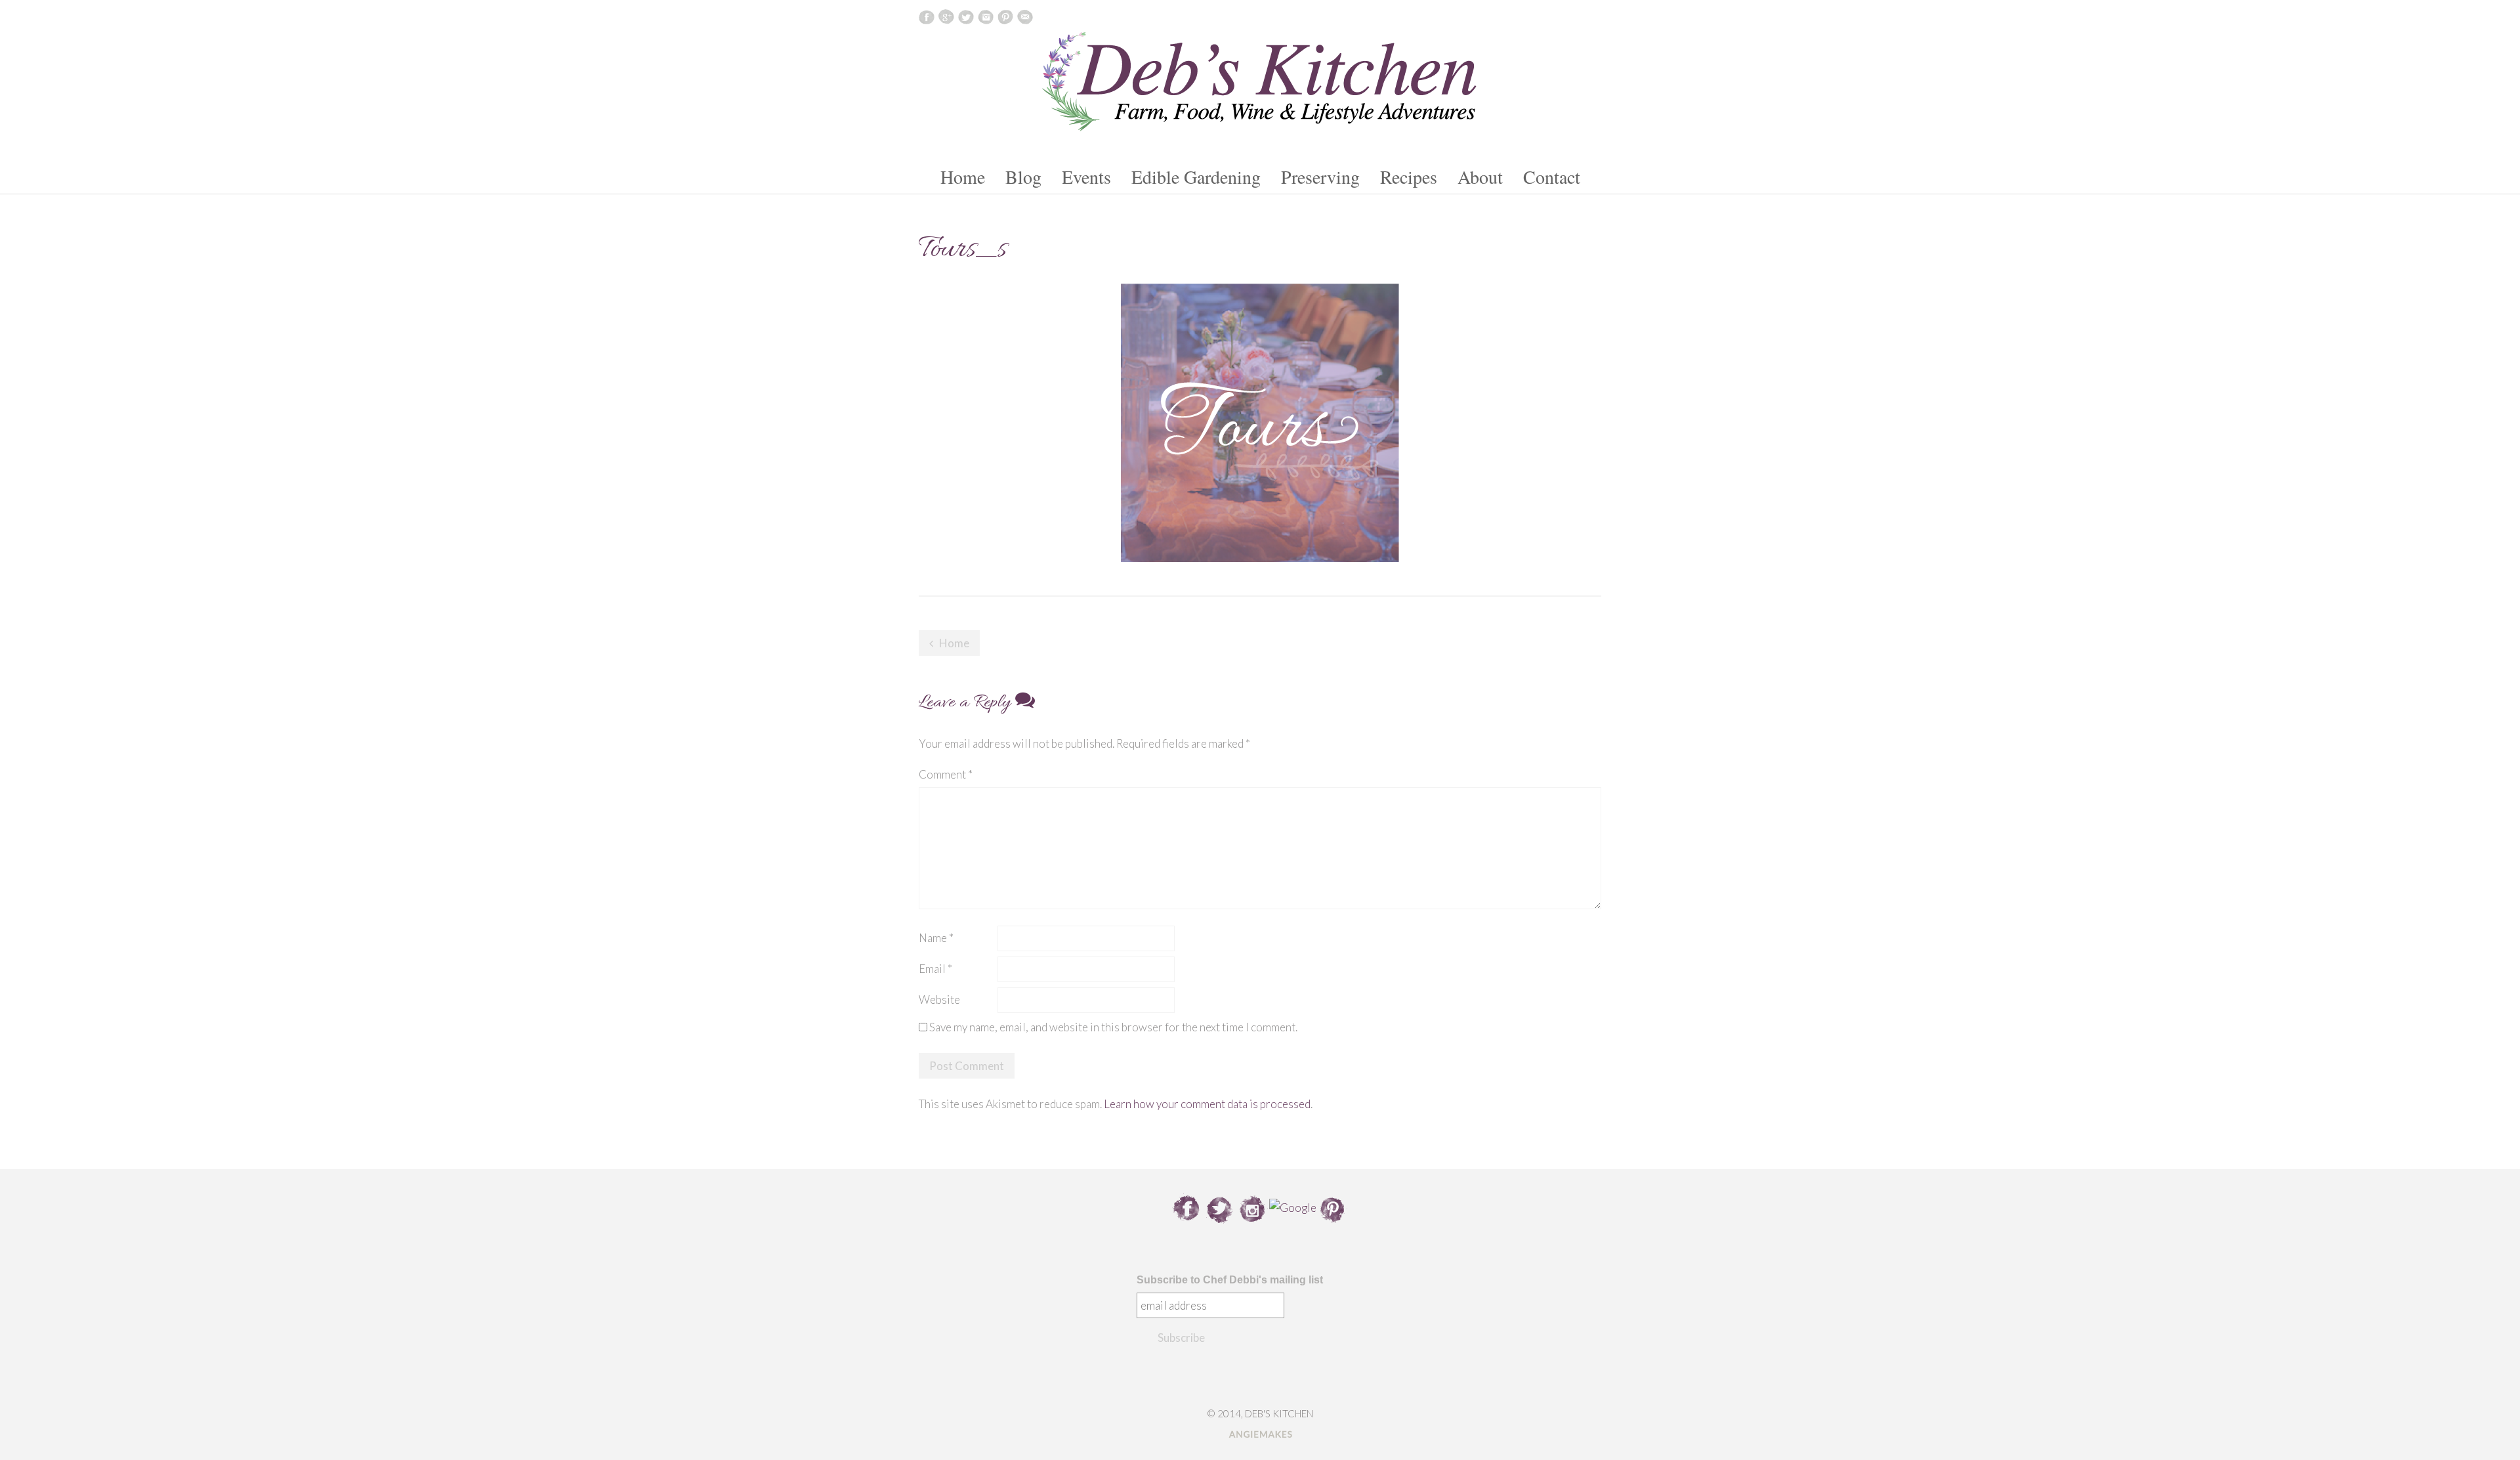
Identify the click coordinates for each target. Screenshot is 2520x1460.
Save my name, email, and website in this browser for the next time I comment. (1113, 1027)
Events (1086, 177)
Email (935, 969)
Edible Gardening (1196, 177)
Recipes (1409, 177)
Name (936, 938)
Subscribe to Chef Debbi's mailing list (1230, 1280)
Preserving (1320, 177)
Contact (1552, 177)
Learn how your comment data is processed (1207, 1104)
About (1480, 177)
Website (939, 999)
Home (963, 177)
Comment (946, 774)
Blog (1023, 177)
